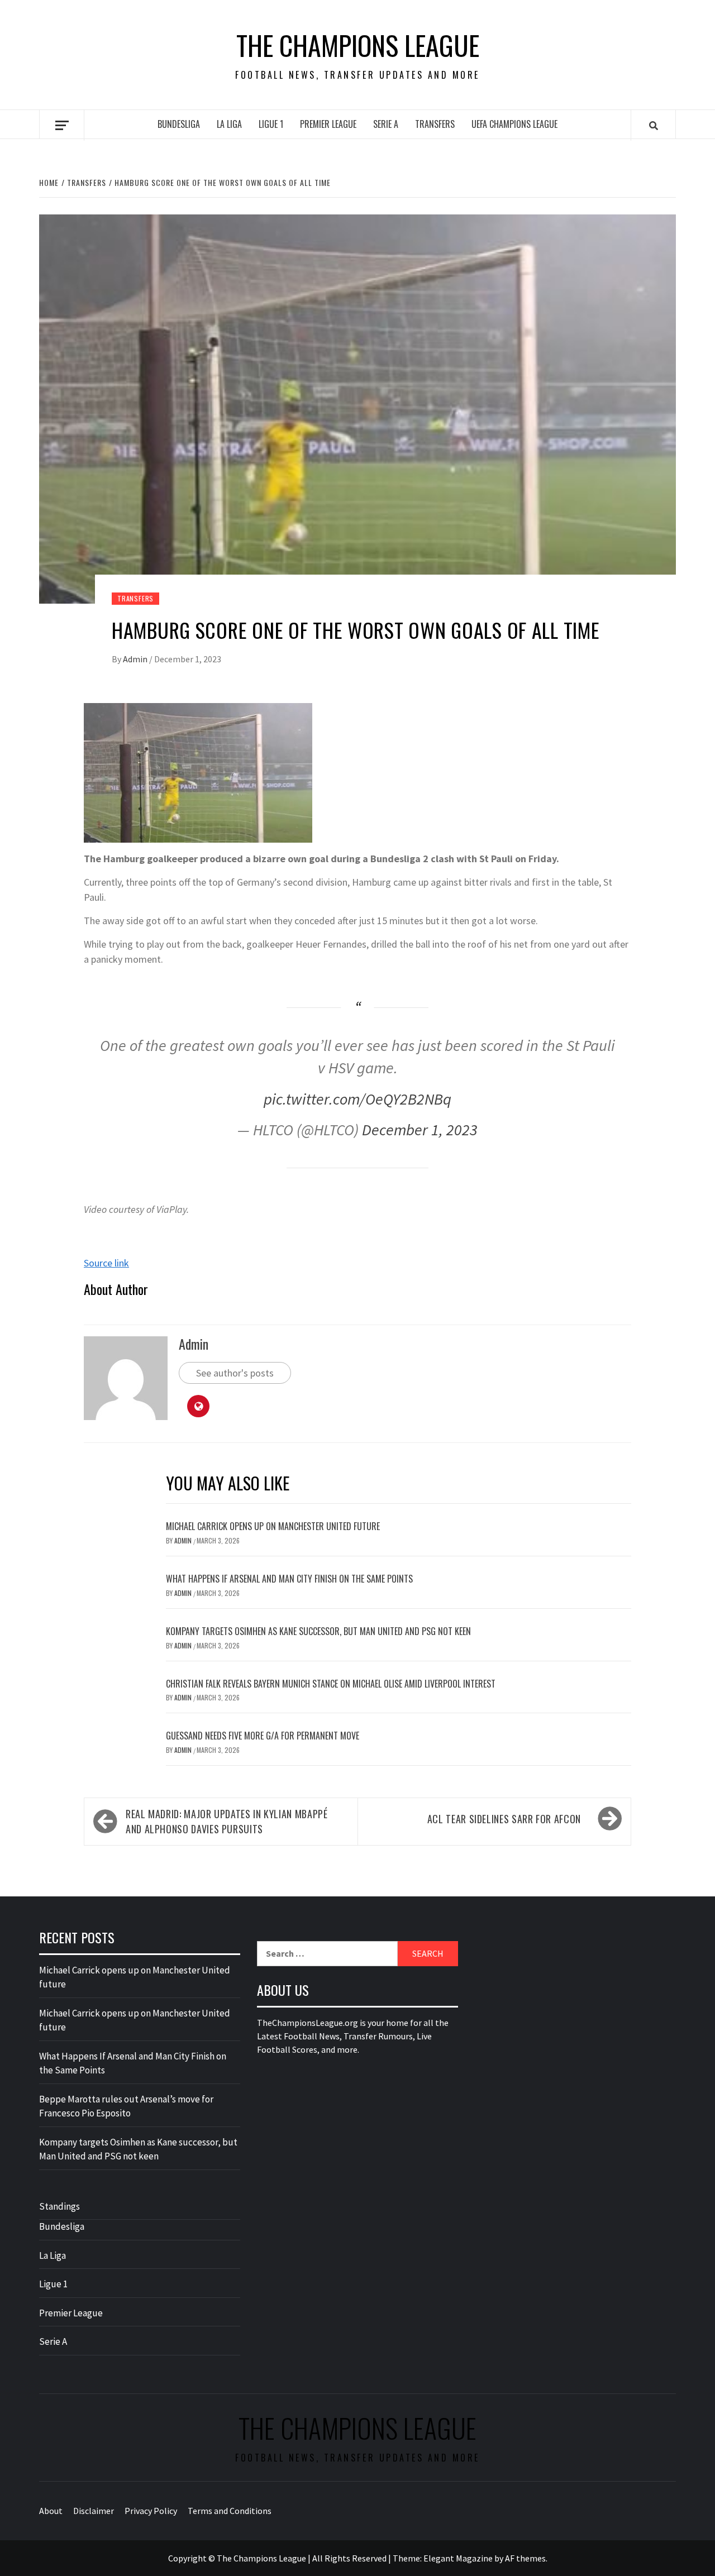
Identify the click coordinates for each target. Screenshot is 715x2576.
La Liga (229, 124)
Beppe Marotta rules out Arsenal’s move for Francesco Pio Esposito (126, 2106)
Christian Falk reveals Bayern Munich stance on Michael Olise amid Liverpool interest (331, 1684)
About (51, 2511)
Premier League (328, 124)
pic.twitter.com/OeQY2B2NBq (357, 1099)
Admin (136, 659)
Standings (59, 2206)
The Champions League (358, 45)
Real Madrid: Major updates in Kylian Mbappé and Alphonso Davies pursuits (227, 1821)
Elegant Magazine (458, 2558)
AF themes (525, 2558)
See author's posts (235, 1373)
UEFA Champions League (514, 124)
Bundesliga (179, 124)
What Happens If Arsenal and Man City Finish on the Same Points (289, 1579)
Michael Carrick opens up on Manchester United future (273, 1526)
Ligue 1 (271, 124)
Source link (106, 1263)
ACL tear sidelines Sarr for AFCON (504, 1819)
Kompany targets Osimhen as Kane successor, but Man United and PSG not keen (318, 1631)
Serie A (386, 124)
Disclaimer (94, 2511)
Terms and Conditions (230, 2511)
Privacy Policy (151, 2511)
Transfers (435, 124)
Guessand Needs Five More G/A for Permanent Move (263, 1736)
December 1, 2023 (420, 1130)
